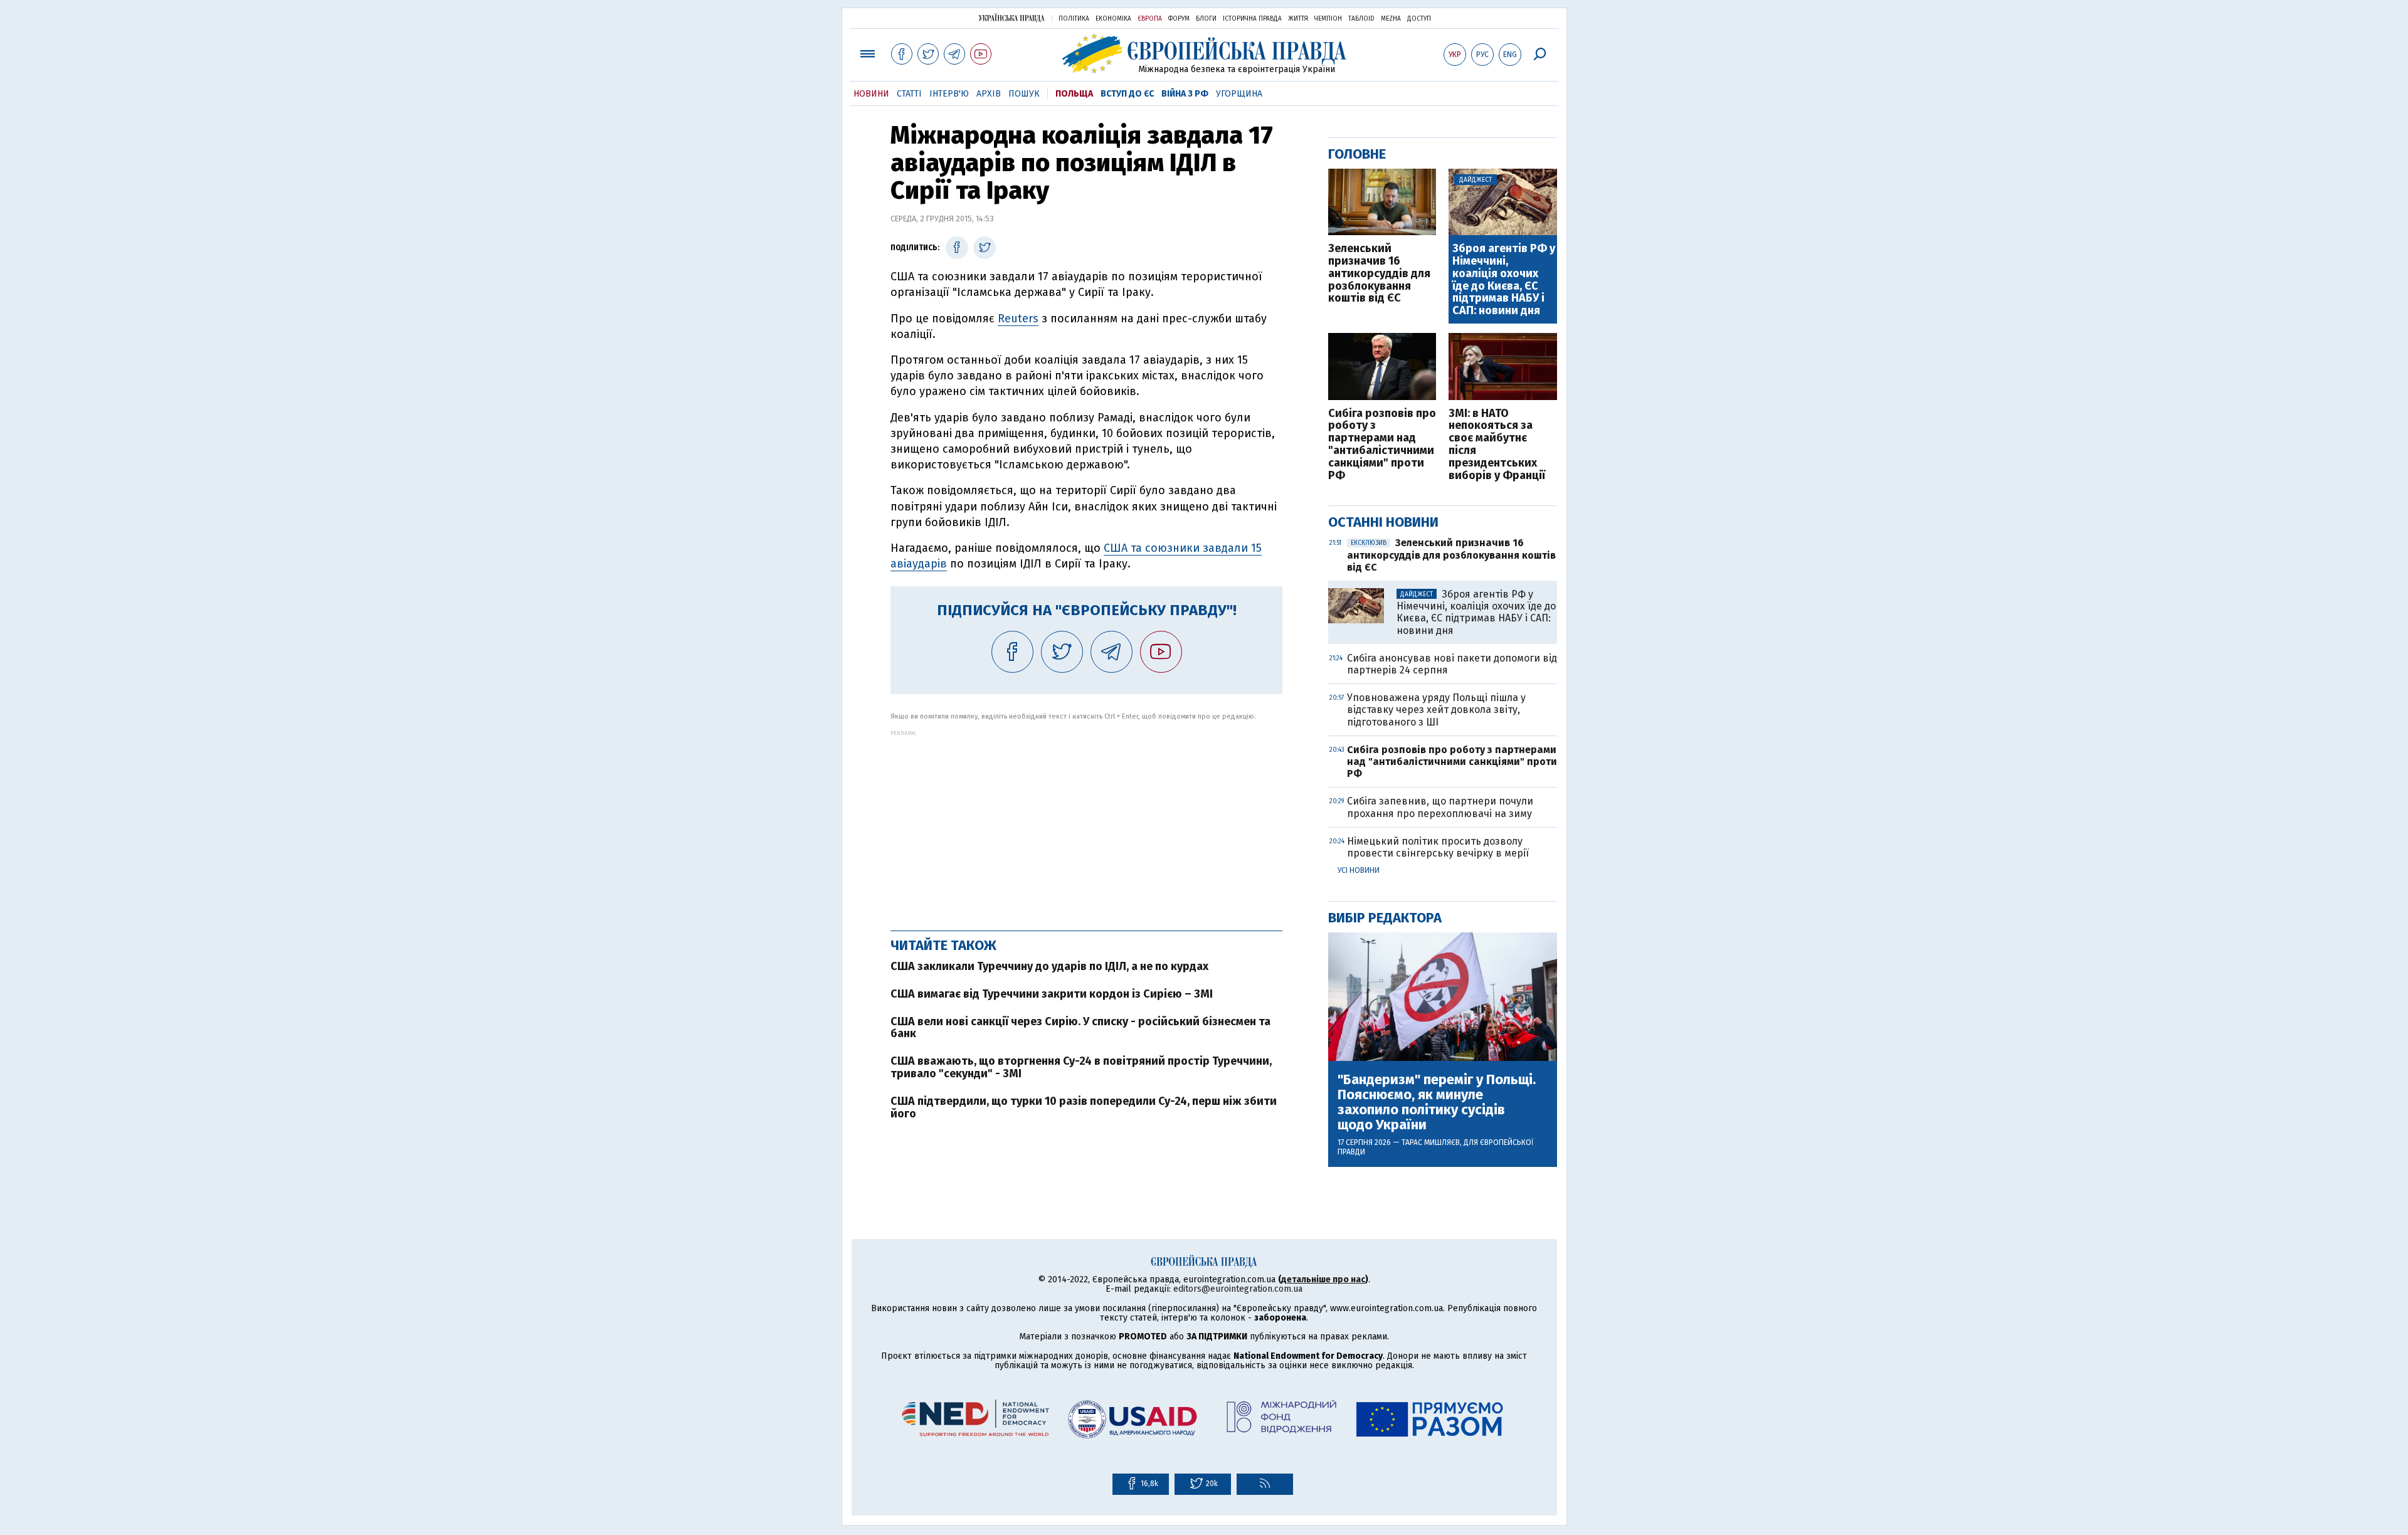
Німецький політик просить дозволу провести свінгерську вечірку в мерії (1438, 847)
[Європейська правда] (1204, 54)
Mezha (1391, 19)
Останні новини (1383, 522)
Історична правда (1252, 19)
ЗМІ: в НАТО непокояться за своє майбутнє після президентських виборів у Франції (1497, 445)
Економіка (1113, 19)
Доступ (1419, 19)
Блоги (1206, 19)
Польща (1074, 94)
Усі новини (1359, 870)
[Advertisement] (1086, 824)
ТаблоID (1361, 19)
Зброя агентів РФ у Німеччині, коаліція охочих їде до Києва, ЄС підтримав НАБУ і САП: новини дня (1504, 280)
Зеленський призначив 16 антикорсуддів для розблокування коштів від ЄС (1379, 274)
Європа (1150, 19)
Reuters (1018, 319)
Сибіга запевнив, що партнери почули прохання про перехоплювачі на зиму (1440, 807)
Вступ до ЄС (1127, 94)
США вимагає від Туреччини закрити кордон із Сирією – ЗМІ (1052, 994)
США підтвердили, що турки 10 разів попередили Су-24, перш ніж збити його (1084, 1107)
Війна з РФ (1185, 94)
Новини (871, 94)
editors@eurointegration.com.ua (1238, 1289)
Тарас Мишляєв (1431, 1142)
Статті (909, 94)
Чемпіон (1328, 19)
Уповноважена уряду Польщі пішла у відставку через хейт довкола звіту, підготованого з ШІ (1436, 709)
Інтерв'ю (949, 94)
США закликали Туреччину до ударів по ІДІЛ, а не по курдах (1049, 966)
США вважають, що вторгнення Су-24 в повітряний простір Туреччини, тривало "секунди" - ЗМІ (1081, 1067)
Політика (1074, 19)
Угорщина (1239, 94)
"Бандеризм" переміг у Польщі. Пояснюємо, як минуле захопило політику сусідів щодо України (1437, 1103)
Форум (1179, 19)
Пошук (1024, 94)
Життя (1298, 19)
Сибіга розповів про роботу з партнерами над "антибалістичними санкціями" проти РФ (1382, 445)
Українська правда (1011, 18)
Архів (989, 94)
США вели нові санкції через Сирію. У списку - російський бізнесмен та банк (1080, 1028)
